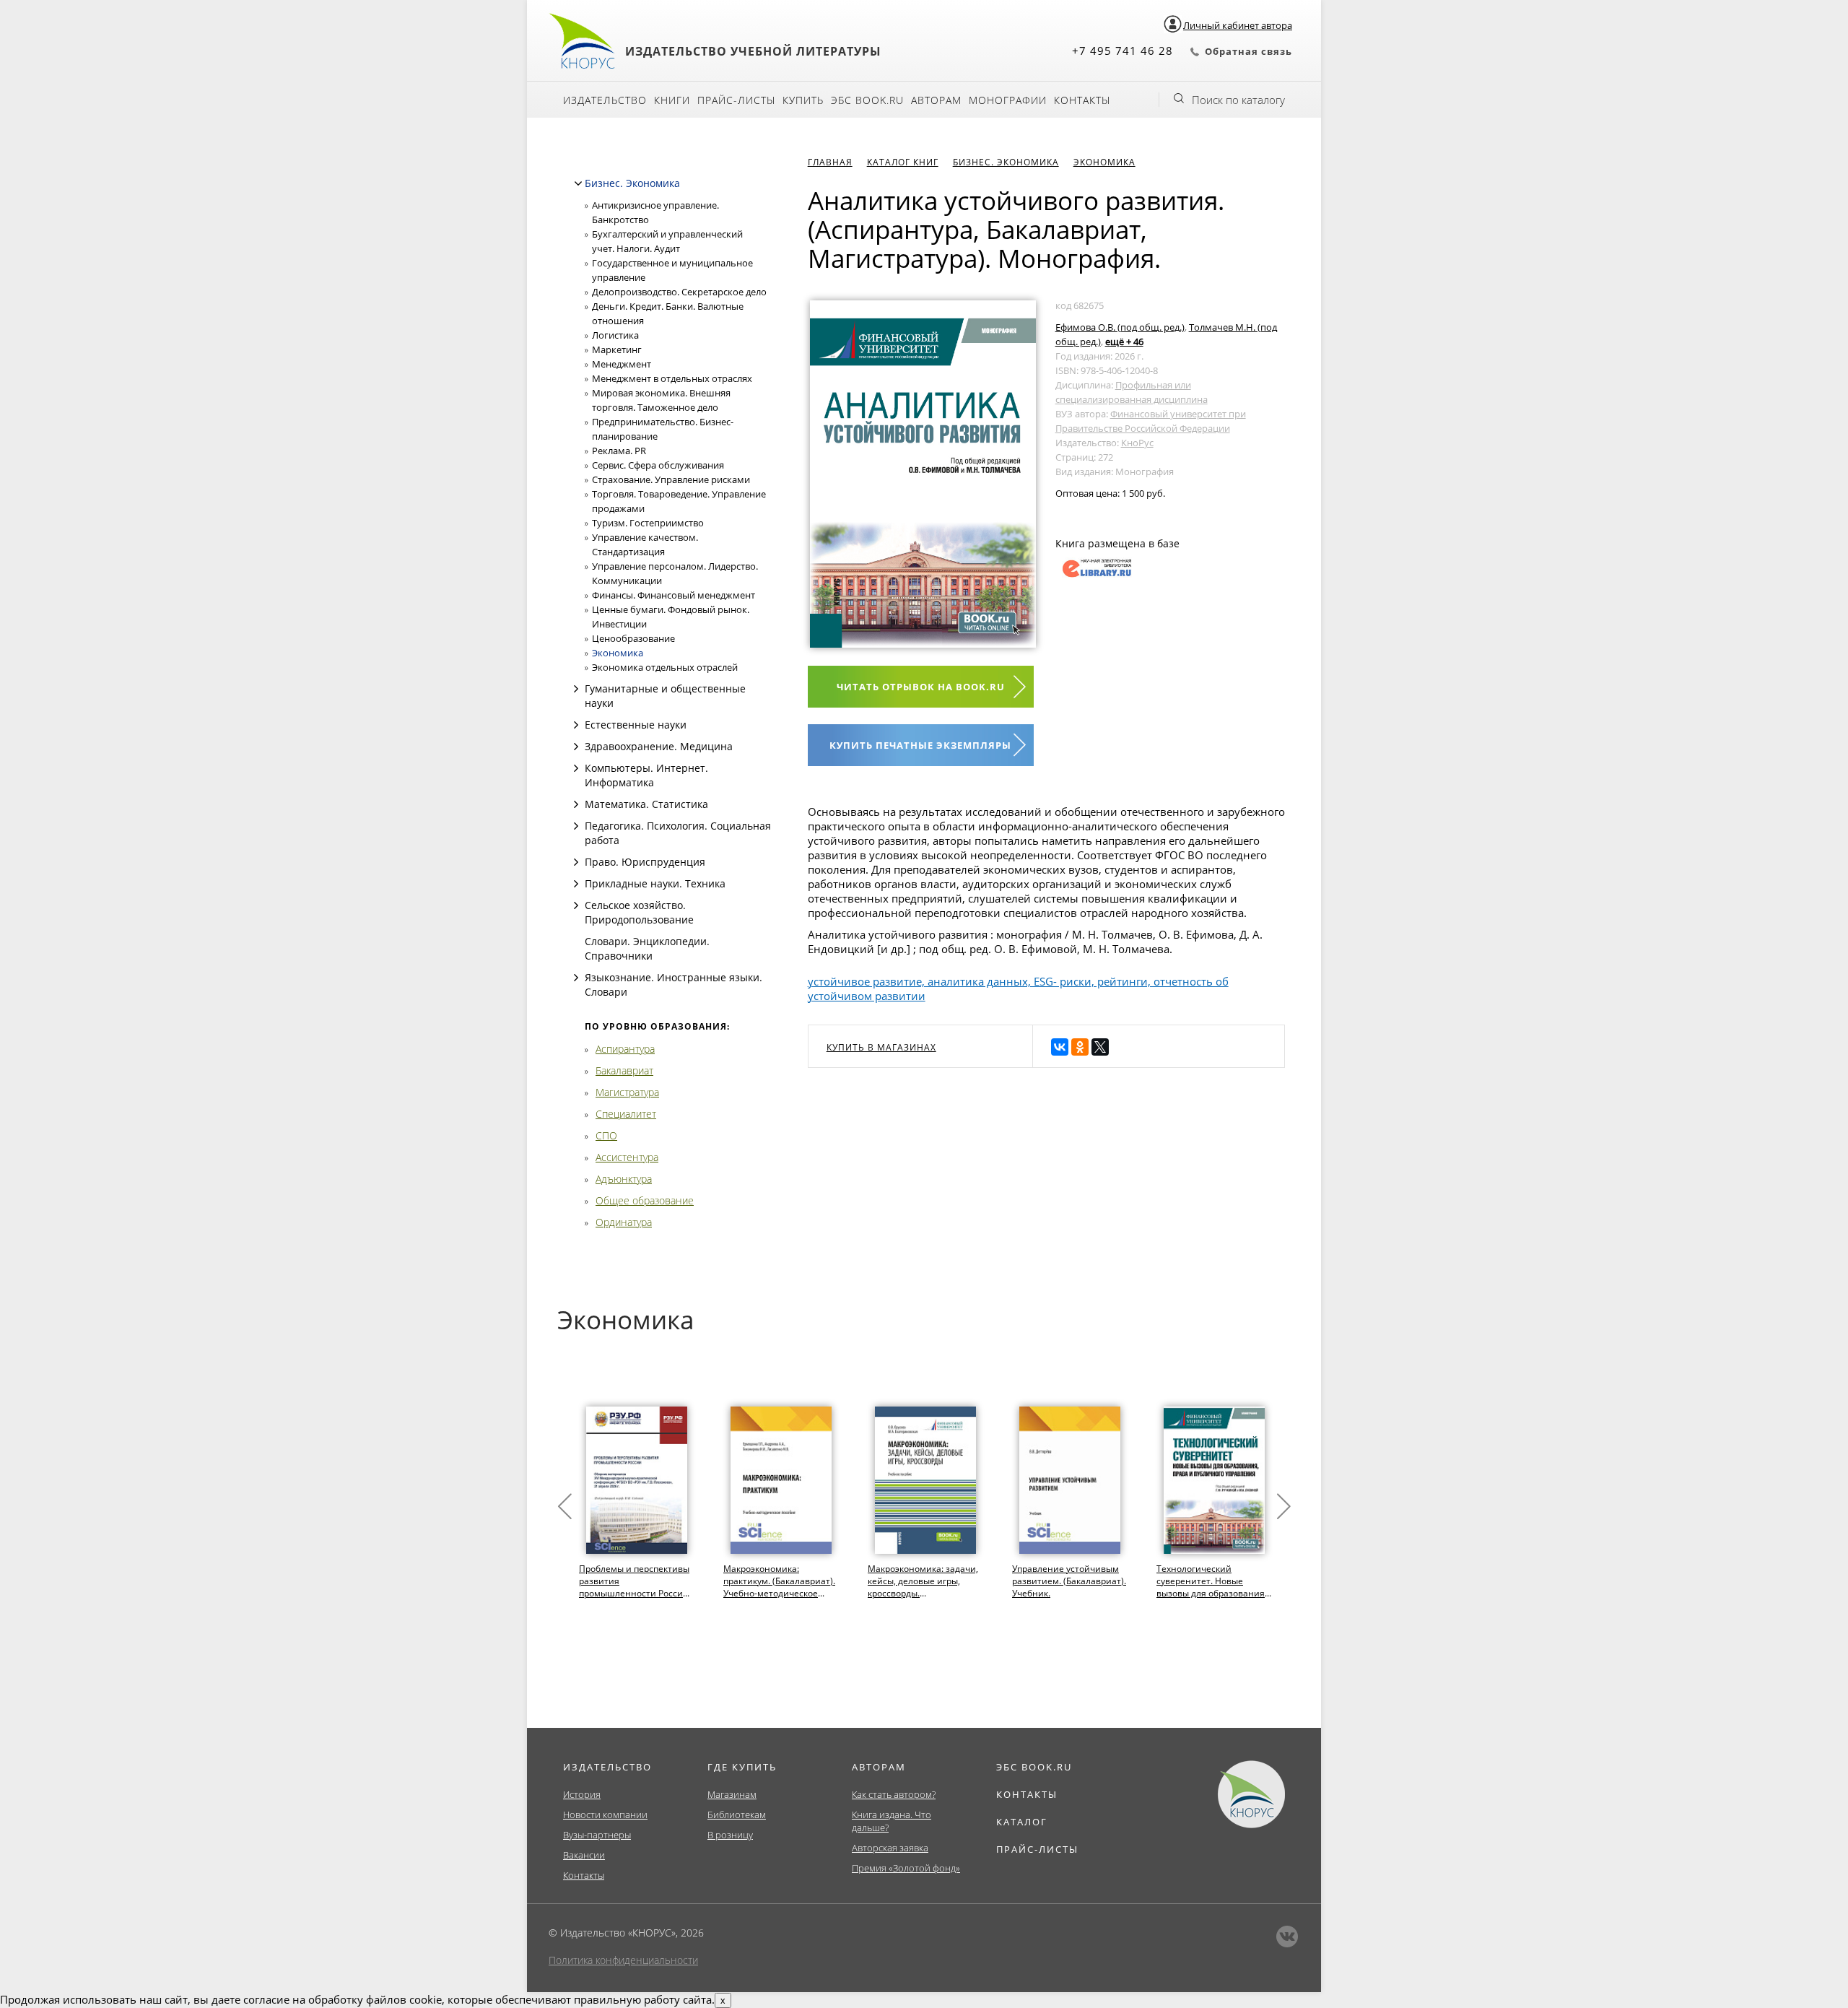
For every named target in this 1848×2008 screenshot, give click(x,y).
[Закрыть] (578, 183)
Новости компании (605, 1814)
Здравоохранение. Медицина (659, 746)
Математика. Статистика (646, 804)
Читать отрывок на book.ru (921, 687)
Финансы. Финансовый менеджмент (674, 595)
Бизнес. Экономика (632, 183)
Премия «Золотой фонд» (906, 1868)
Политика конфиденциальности (623, 1960)
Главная (830, 162)
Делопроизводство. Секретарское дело (679, 292)
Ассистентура (627, 1157)
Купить (803, 100)
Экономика (618, 653)
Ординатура (624, 1222)
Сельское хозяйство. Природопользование (639, 912)
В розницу (730, 1835)
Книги (672, 100)
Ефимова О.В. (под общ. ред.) (1120, 327)
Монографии (1008, 100)
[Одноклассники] (1080, 1047)
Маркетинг (617, 349)
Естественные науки (636, 725)
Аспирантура (625, 1049)
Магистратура (627, 1092)
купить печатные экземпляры (920, 745)
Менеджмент (622, 364)
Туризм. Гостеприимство (648, 523)
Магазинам (732, 1794)
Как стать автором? (894, 1794)
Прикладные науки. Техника (655, 883)
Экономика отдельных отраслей (665, 667)
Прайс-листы (736, 100)
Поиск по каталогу (1238, 100)
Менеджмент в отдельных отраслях (672, 378)
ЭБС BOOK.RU (1034, 1767)
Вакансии (584, 1855)
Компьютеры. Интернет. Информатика (646, 775)
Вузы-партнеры (597, 1835)
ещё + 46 (1124, 342)
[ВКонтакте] (1060, 1047)
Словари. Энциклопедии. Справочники (647, 948)
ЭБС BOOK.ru (867, 100)
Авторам (936, 100)
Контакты (1082, 100)
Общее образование (645, 1200)
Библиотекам (737, 1814)
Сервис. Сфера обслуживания (658, 465)
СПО (606, 1135)
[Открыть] (576, 689)
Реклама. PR (619, 451)
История (582, 1794)
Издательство (605, 100)
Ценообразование (633, 638)
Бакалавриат (624, 1070)
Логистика (615, 335)
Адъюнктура (624, 1179)
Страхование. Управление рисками (671, 479)
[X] (1100, 1047)
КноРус (1137, 443)
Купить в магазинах (881, 1047)
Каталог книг (903, 162)
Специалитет (626, 1114)
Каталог (1022, 1822)
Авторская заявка (890, 1848)
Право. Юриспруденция (645, 862)
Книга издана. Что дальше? (892, 1821)
